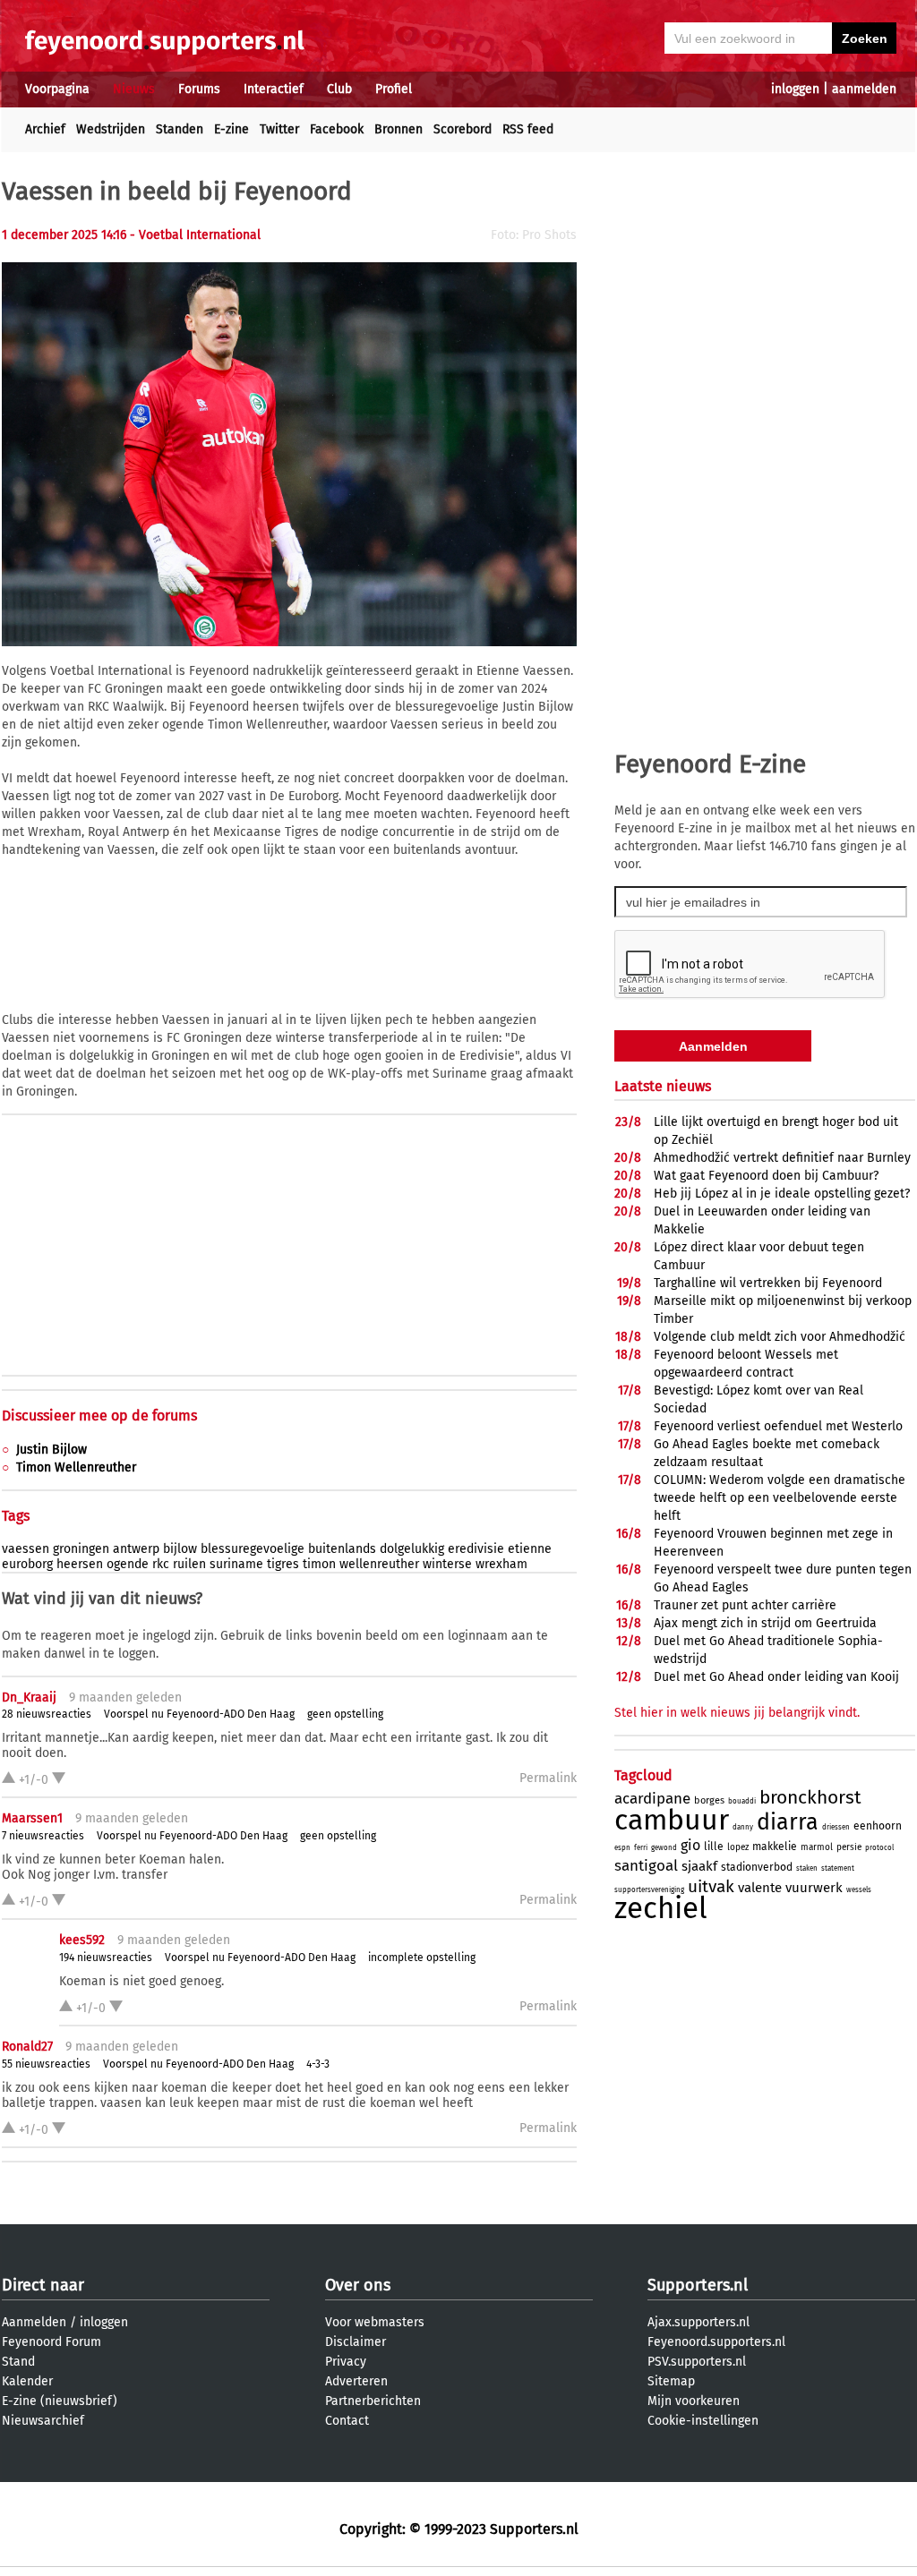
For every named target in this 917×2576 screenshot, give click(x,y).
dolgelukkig (412, 1549)
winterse (447, 1564)
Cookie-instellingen (703, 2421)
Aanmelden (34, 2322)
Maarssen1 (32, 1818)
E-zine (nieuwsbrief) (60, 2401)
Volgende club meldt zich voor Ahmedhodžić (780, 1337)
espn (622, 1848)
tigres (283, 1564)
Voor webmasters (375, 2322)
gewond (664, 1848)
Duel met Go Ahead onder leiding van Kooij (776, 1677)
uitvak (711, 1886)
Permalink (548, 1778)
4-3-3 (318, 2064)
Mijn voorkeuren (694, 2401)
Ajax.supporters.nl (698, 2322)
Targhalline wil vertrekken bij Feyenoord (768, 1283)
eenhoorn (878, 1826)
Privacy (346, 2362)
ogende (128, 1564)
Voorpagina (57, 89)
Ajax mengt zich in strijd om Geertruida (765, 1623)
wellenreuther (379, 1564)
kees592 (82, 1940)
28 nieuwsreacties (47, 1714)
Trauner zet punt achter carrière (745, 1605)
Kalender (27, 2381)
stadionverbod (757, 1867)
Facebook (337, 129)
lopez (738, 1847)
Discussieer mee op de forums (99, 1416)
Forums (199, 89)
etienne (530, 1549)
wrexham (501, 1564)
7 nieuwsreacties (43, 1836)
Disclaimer (356, 2342)
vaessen (26, 1549)
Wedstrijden (111, 129)
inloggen (795, 89)
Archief (45, 129)
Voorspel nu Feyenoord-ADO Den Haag (199, 1714)
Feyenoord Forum (51, 2342)
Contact (347, 2421)
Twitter (279, 129)
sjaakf (699, 1866)
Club (339, 89)
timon (319, 1564)
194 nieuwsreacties (106, 1958)
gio (690, 1845)
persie (849, 1847)
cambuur (672, 1820)
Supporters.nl (698, 2285)
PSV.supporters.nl (697, 2362)
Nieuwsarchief (43, 2421)
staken (807, 1868)
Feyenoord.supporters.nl (716, 2342)
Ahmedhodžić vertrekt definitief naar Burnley (782, 1158)
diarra (788, 1822)
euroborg (27, 1564)
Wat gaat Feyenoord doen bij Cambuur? (766, 1176)
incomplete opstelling (422, 1958)
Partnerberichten (373, 2401)
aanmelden (864, 89)
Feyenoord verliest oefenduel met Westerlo (778, 1426)
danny (743, 1827)
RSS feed (528, 129)
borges (709, 1800)
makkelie (775, 1847)
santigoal (646, 1866)
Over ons (358, 2285)
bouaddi (742, 1801)
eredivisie (476, 1549)
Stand (18, 2362)
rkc (161, 1564)
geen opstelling (345, 1714)
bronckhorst (810, 1797)
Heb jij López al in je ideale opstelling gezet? (782, 1194)
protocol (879, 1848)
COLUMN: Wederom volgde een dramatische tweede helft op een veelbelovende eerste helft (780, 1498)
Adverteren (356, 2381)
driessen (836, 1827)
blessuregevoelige (253, 1549)
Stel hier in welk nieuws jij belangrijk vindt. (737, 1713)
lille (714, 1847)
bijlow (180, 1549)
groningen (81, 1549)
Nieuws (134, 89)
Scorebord (463, 129)
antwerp (136, 1549)
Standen (180, 129)
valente (760, 1888)
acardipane (652, 1799)
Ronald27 (27, 2047)
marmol (817, 1847)
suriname (236, 1564)
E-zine (231, 129)
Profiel (394, 89)
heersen (80, 1564)
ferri (641, 1848)
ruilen (189, 1564)
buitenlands (342, 1549)
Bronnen (399, 129)
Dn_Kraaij (29, 1697)
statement (838, 1868)
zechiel (661, 1908)
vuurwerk (814, 1888)
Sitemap (671, 2381)
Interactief (274, 89)
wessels (859, 1890)
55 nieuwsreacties (46, 2064)
